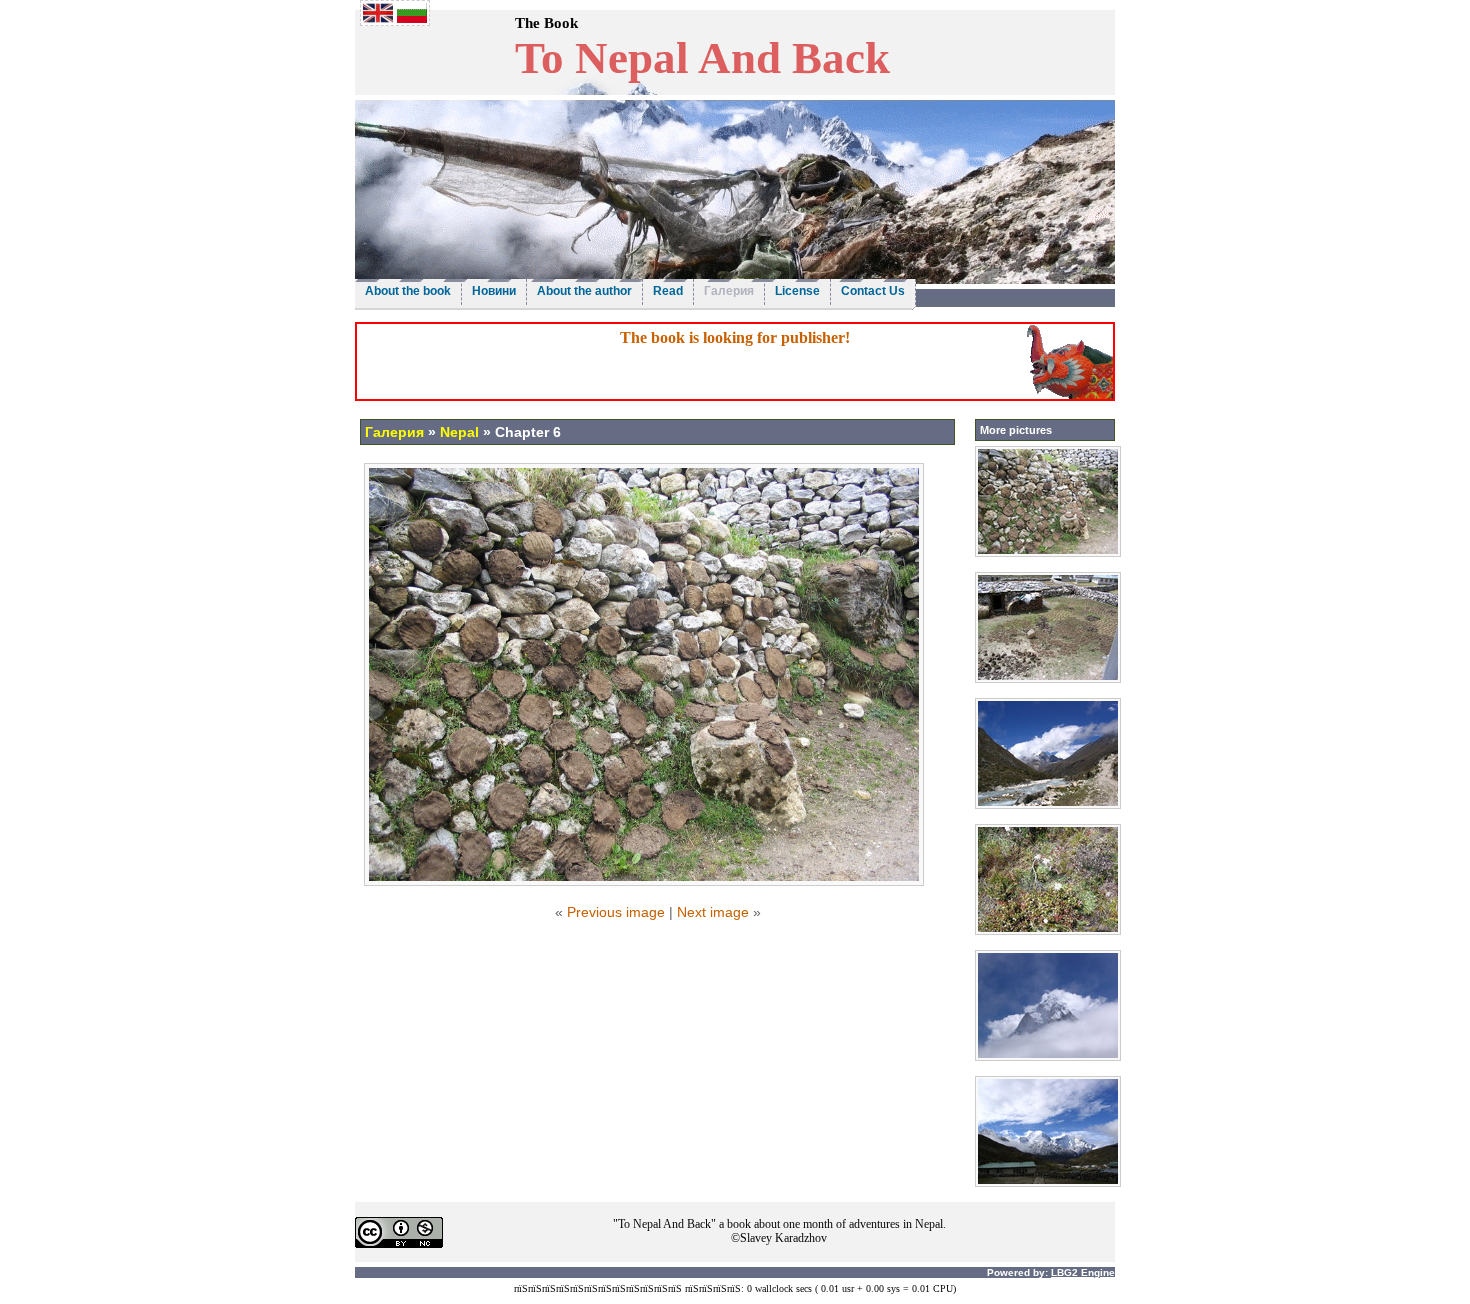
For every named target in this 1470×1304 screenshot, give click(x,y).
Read (668, 291)
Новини (494, 291)
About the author (584, 291)
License (797, 291)
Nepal (459, 432)
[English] (378, 17)
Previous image (616, 912)
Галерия (729, 291)
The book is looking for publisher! (735, 337)
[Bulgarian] (412, 17)
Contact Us (873, 291)
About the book (408, 291)
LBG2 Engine (1083, 1272)
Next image (713, 912)
